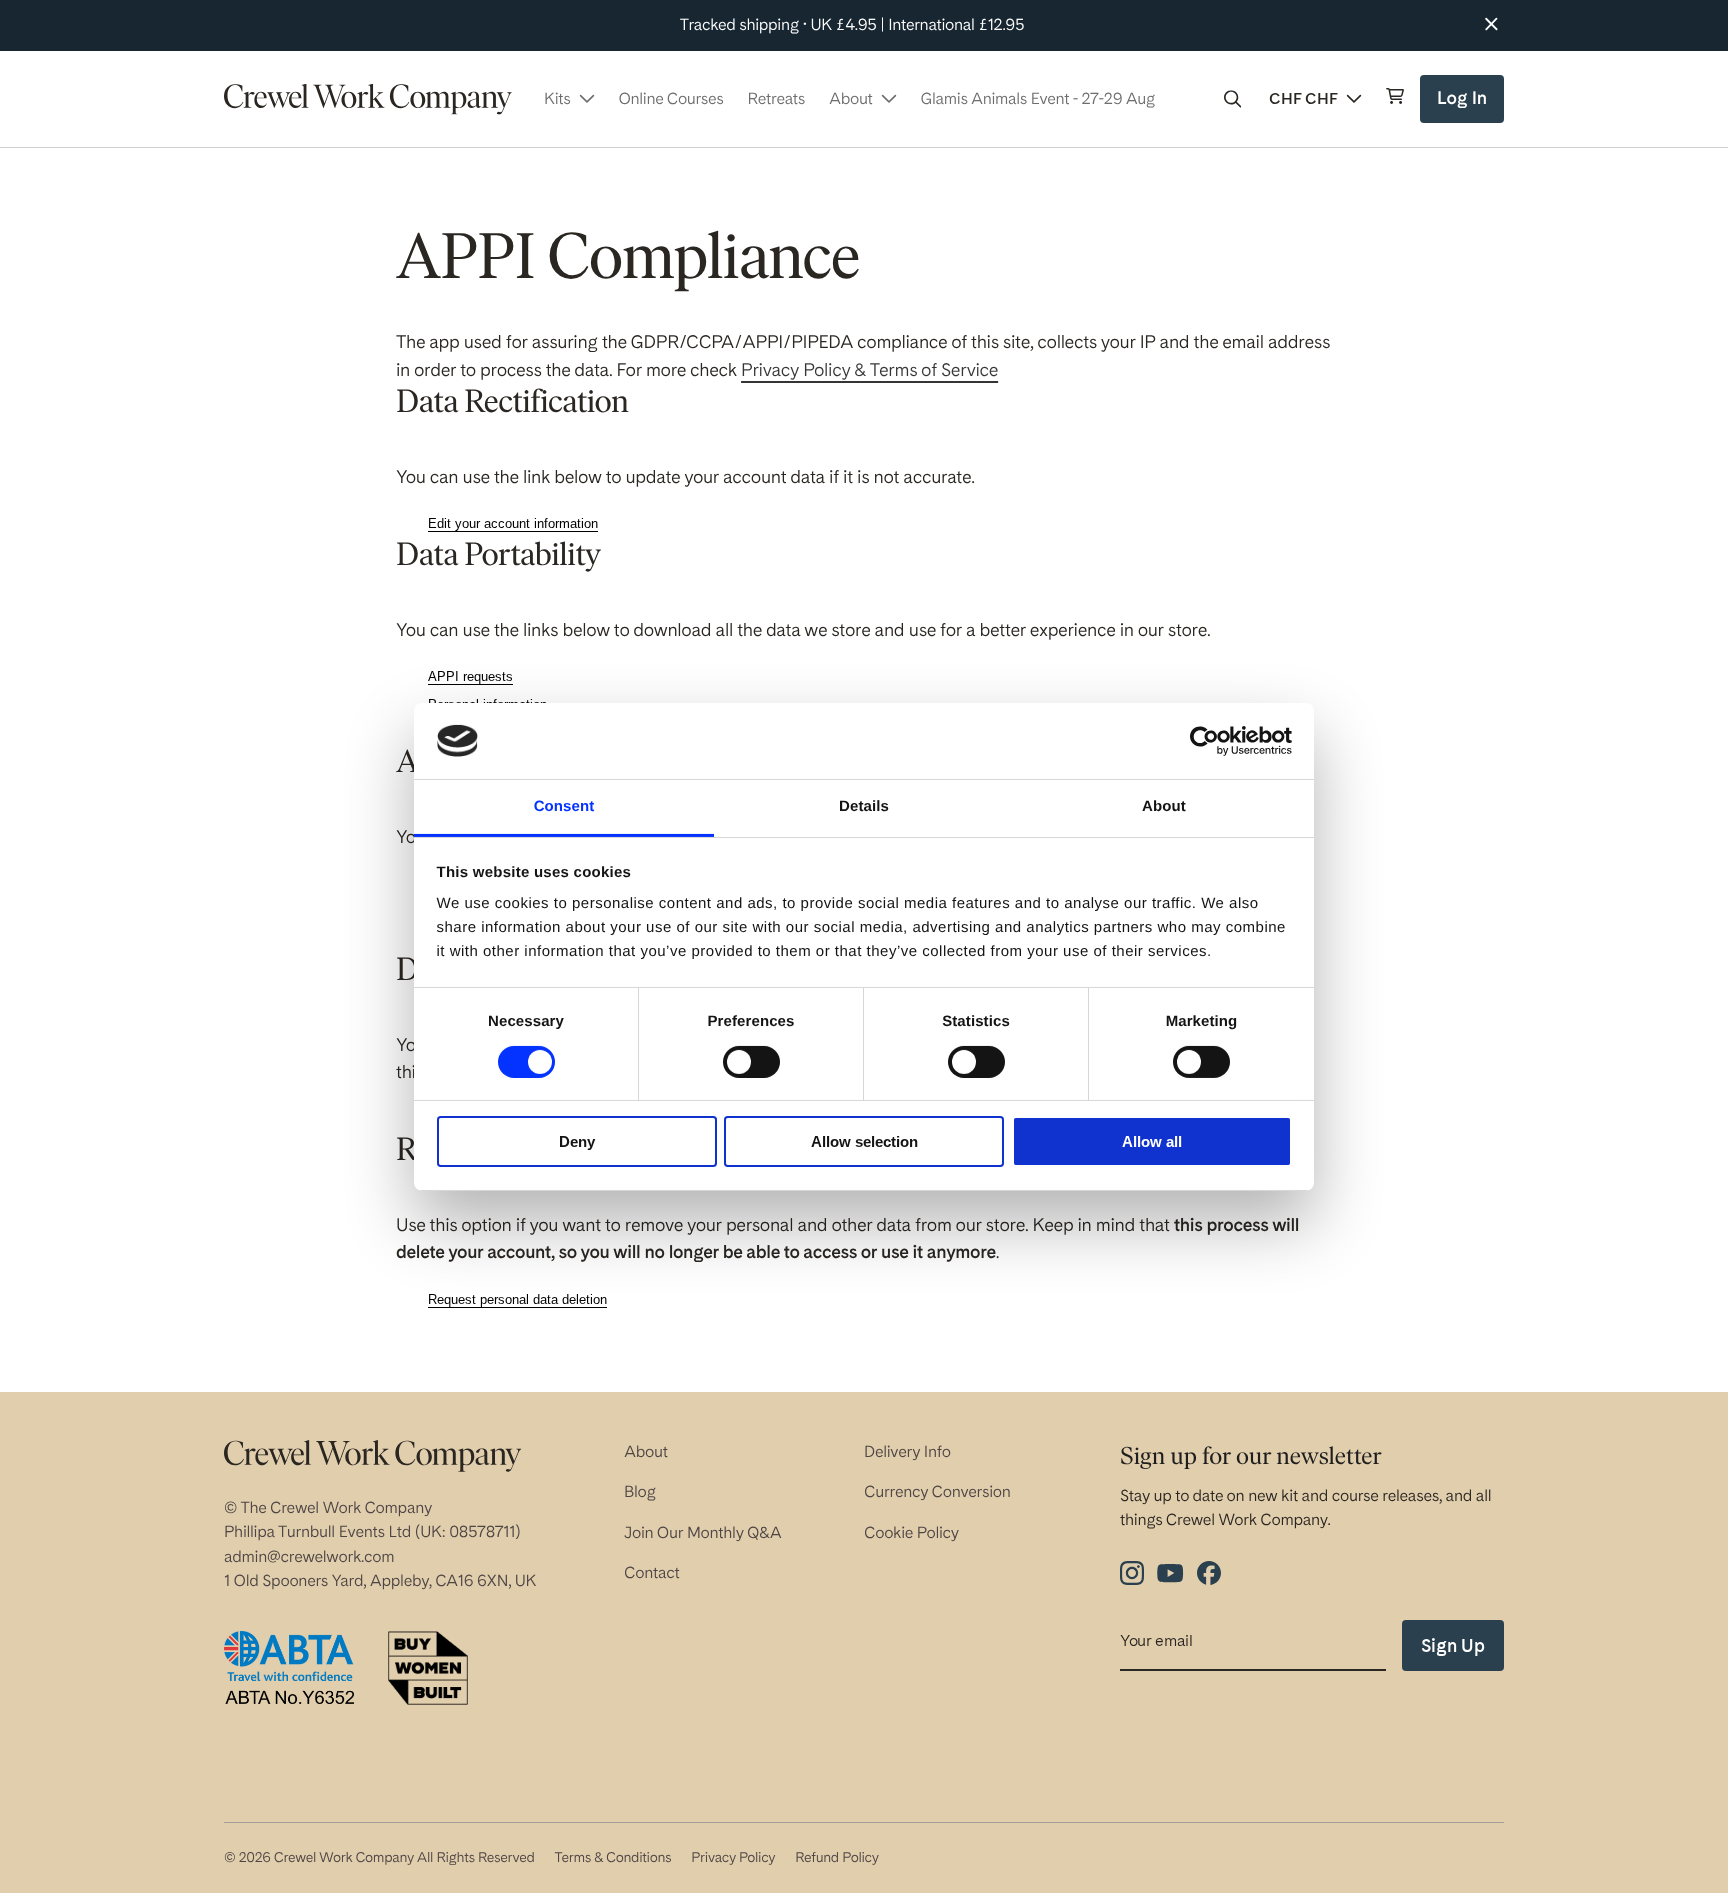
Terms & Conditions (612, 1858)
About (646, 1451)
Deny (577, 1141)
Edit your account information (513, 523)
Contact (652, 1572)
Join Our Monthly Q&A (703, 1532)
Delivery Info (907, 1451)
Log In (1464, 105)
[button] (1233, 99)
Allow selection (864, 1141)
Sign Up (1453, 1645)
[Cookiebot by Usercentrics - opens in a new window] (1204, 741)
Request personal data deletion (517, 1299)
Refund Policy (836, 1858)
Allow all (1152, 1141)
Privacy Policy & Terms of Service (869, 370)
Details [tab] (864, 806)
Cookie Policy (911, 1532)
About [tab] (1164, 806)
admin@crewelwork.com (309, 1556)
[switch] (751, 1062)
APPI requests (470, 676)
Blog (640, 1491)
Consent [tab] (564, 806)
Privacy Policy (733, 1858)
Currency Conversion (937, 1491)
